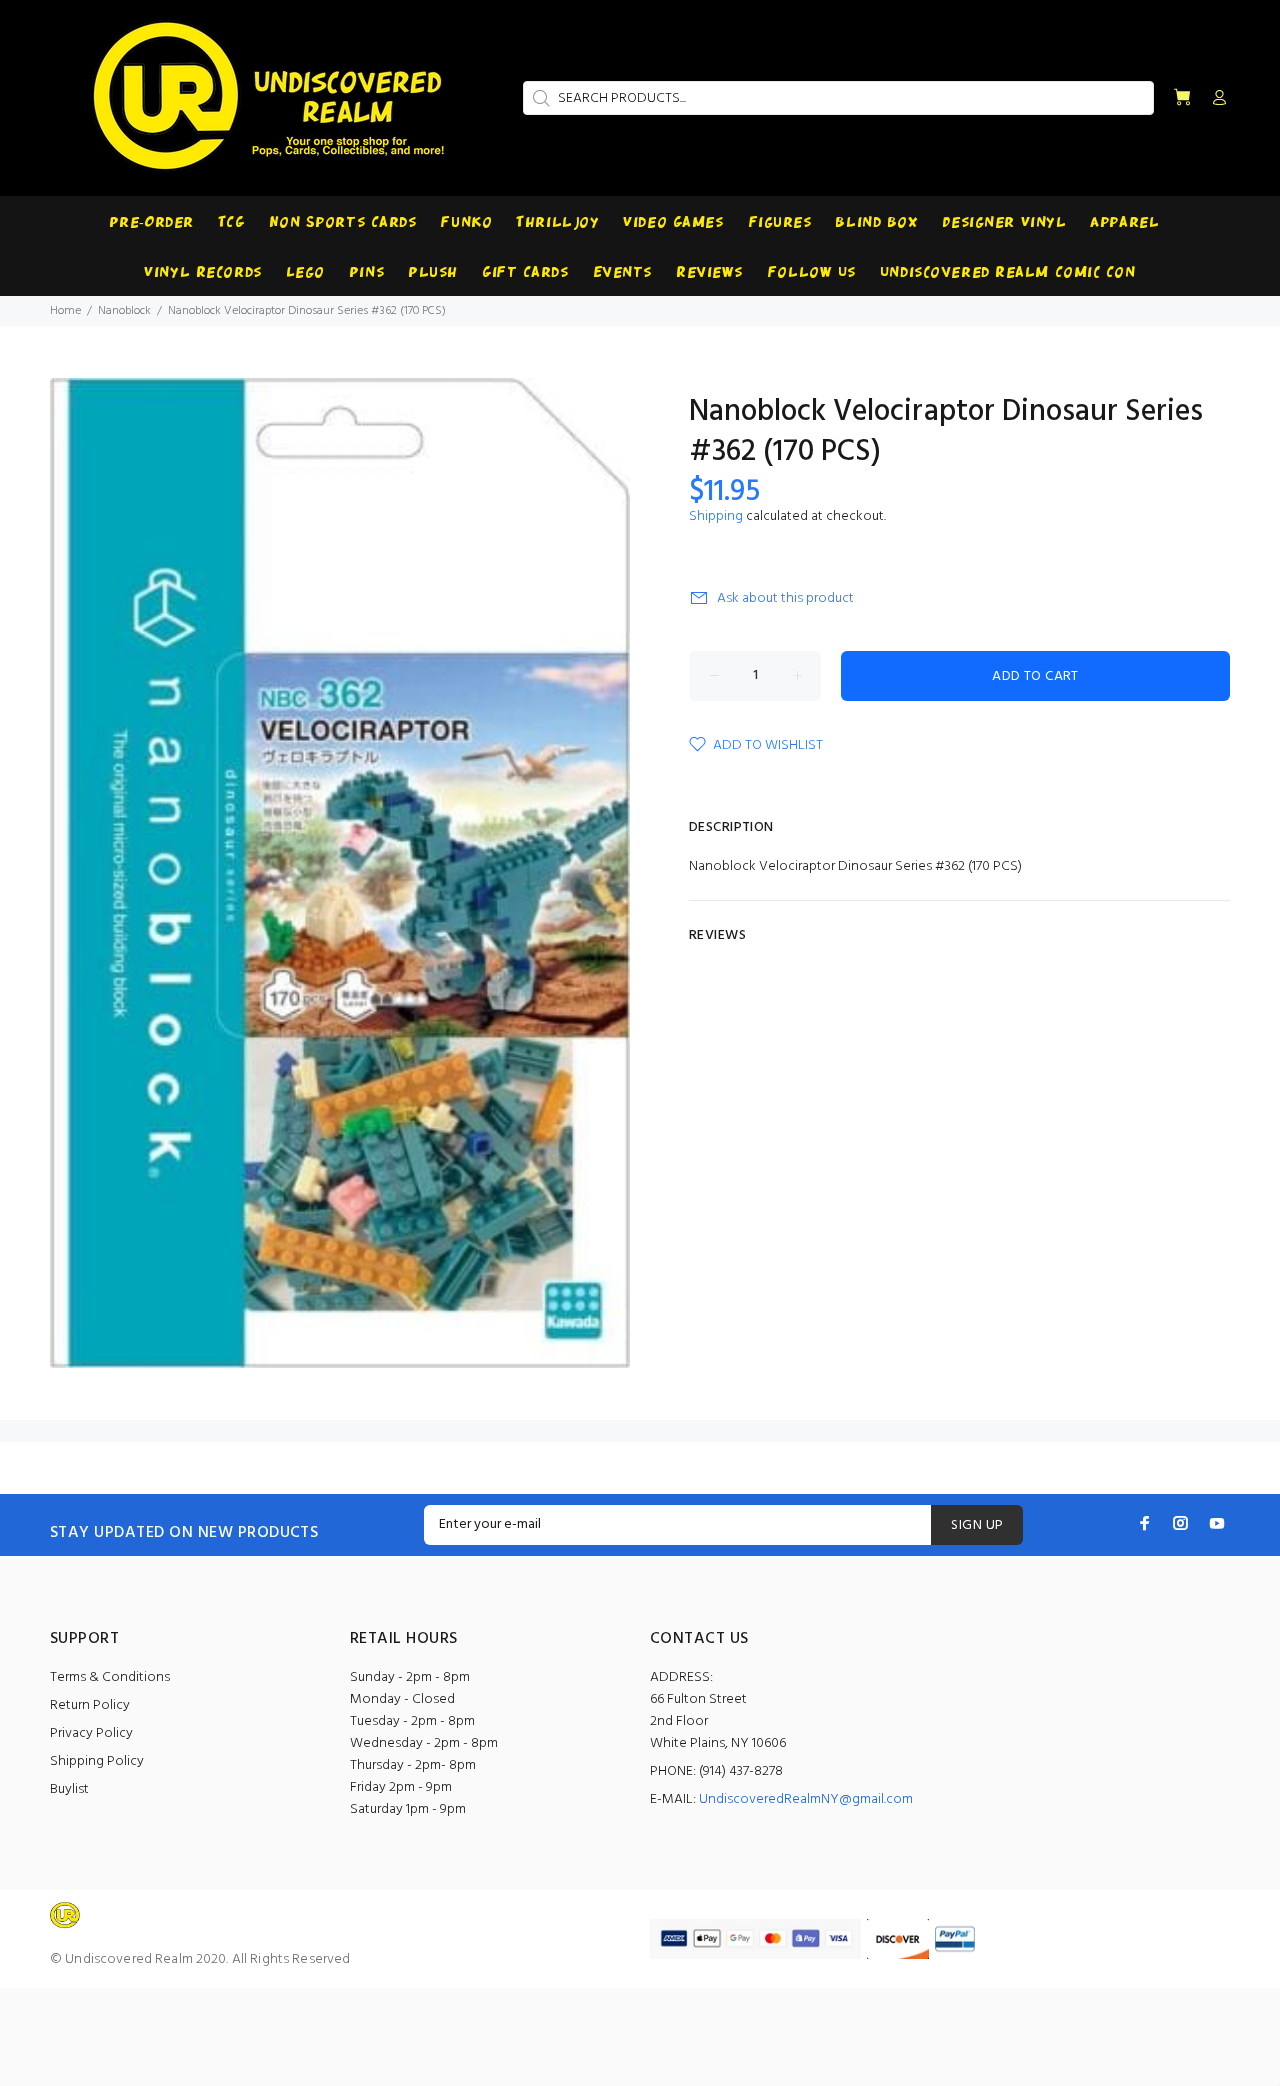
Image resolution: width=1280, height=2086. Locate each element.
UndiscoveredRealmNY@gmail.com (806, 1799)
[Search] (539, 98)
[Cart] (1182, 98)
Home (65, 311)
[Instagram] (1181, 1523)
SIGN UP (977, 1525)
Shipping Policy (97, 1761)
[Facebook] (1145, 1523)
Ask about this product (785, 598)
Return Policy (90, 1705)
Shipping (716, 516)
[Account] (1215, 99)
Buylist (69, 1789)
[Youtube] (1217, 1523)
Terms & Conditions (110, 1677)
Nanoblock (124, 311)
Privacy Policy (91, 1733)
